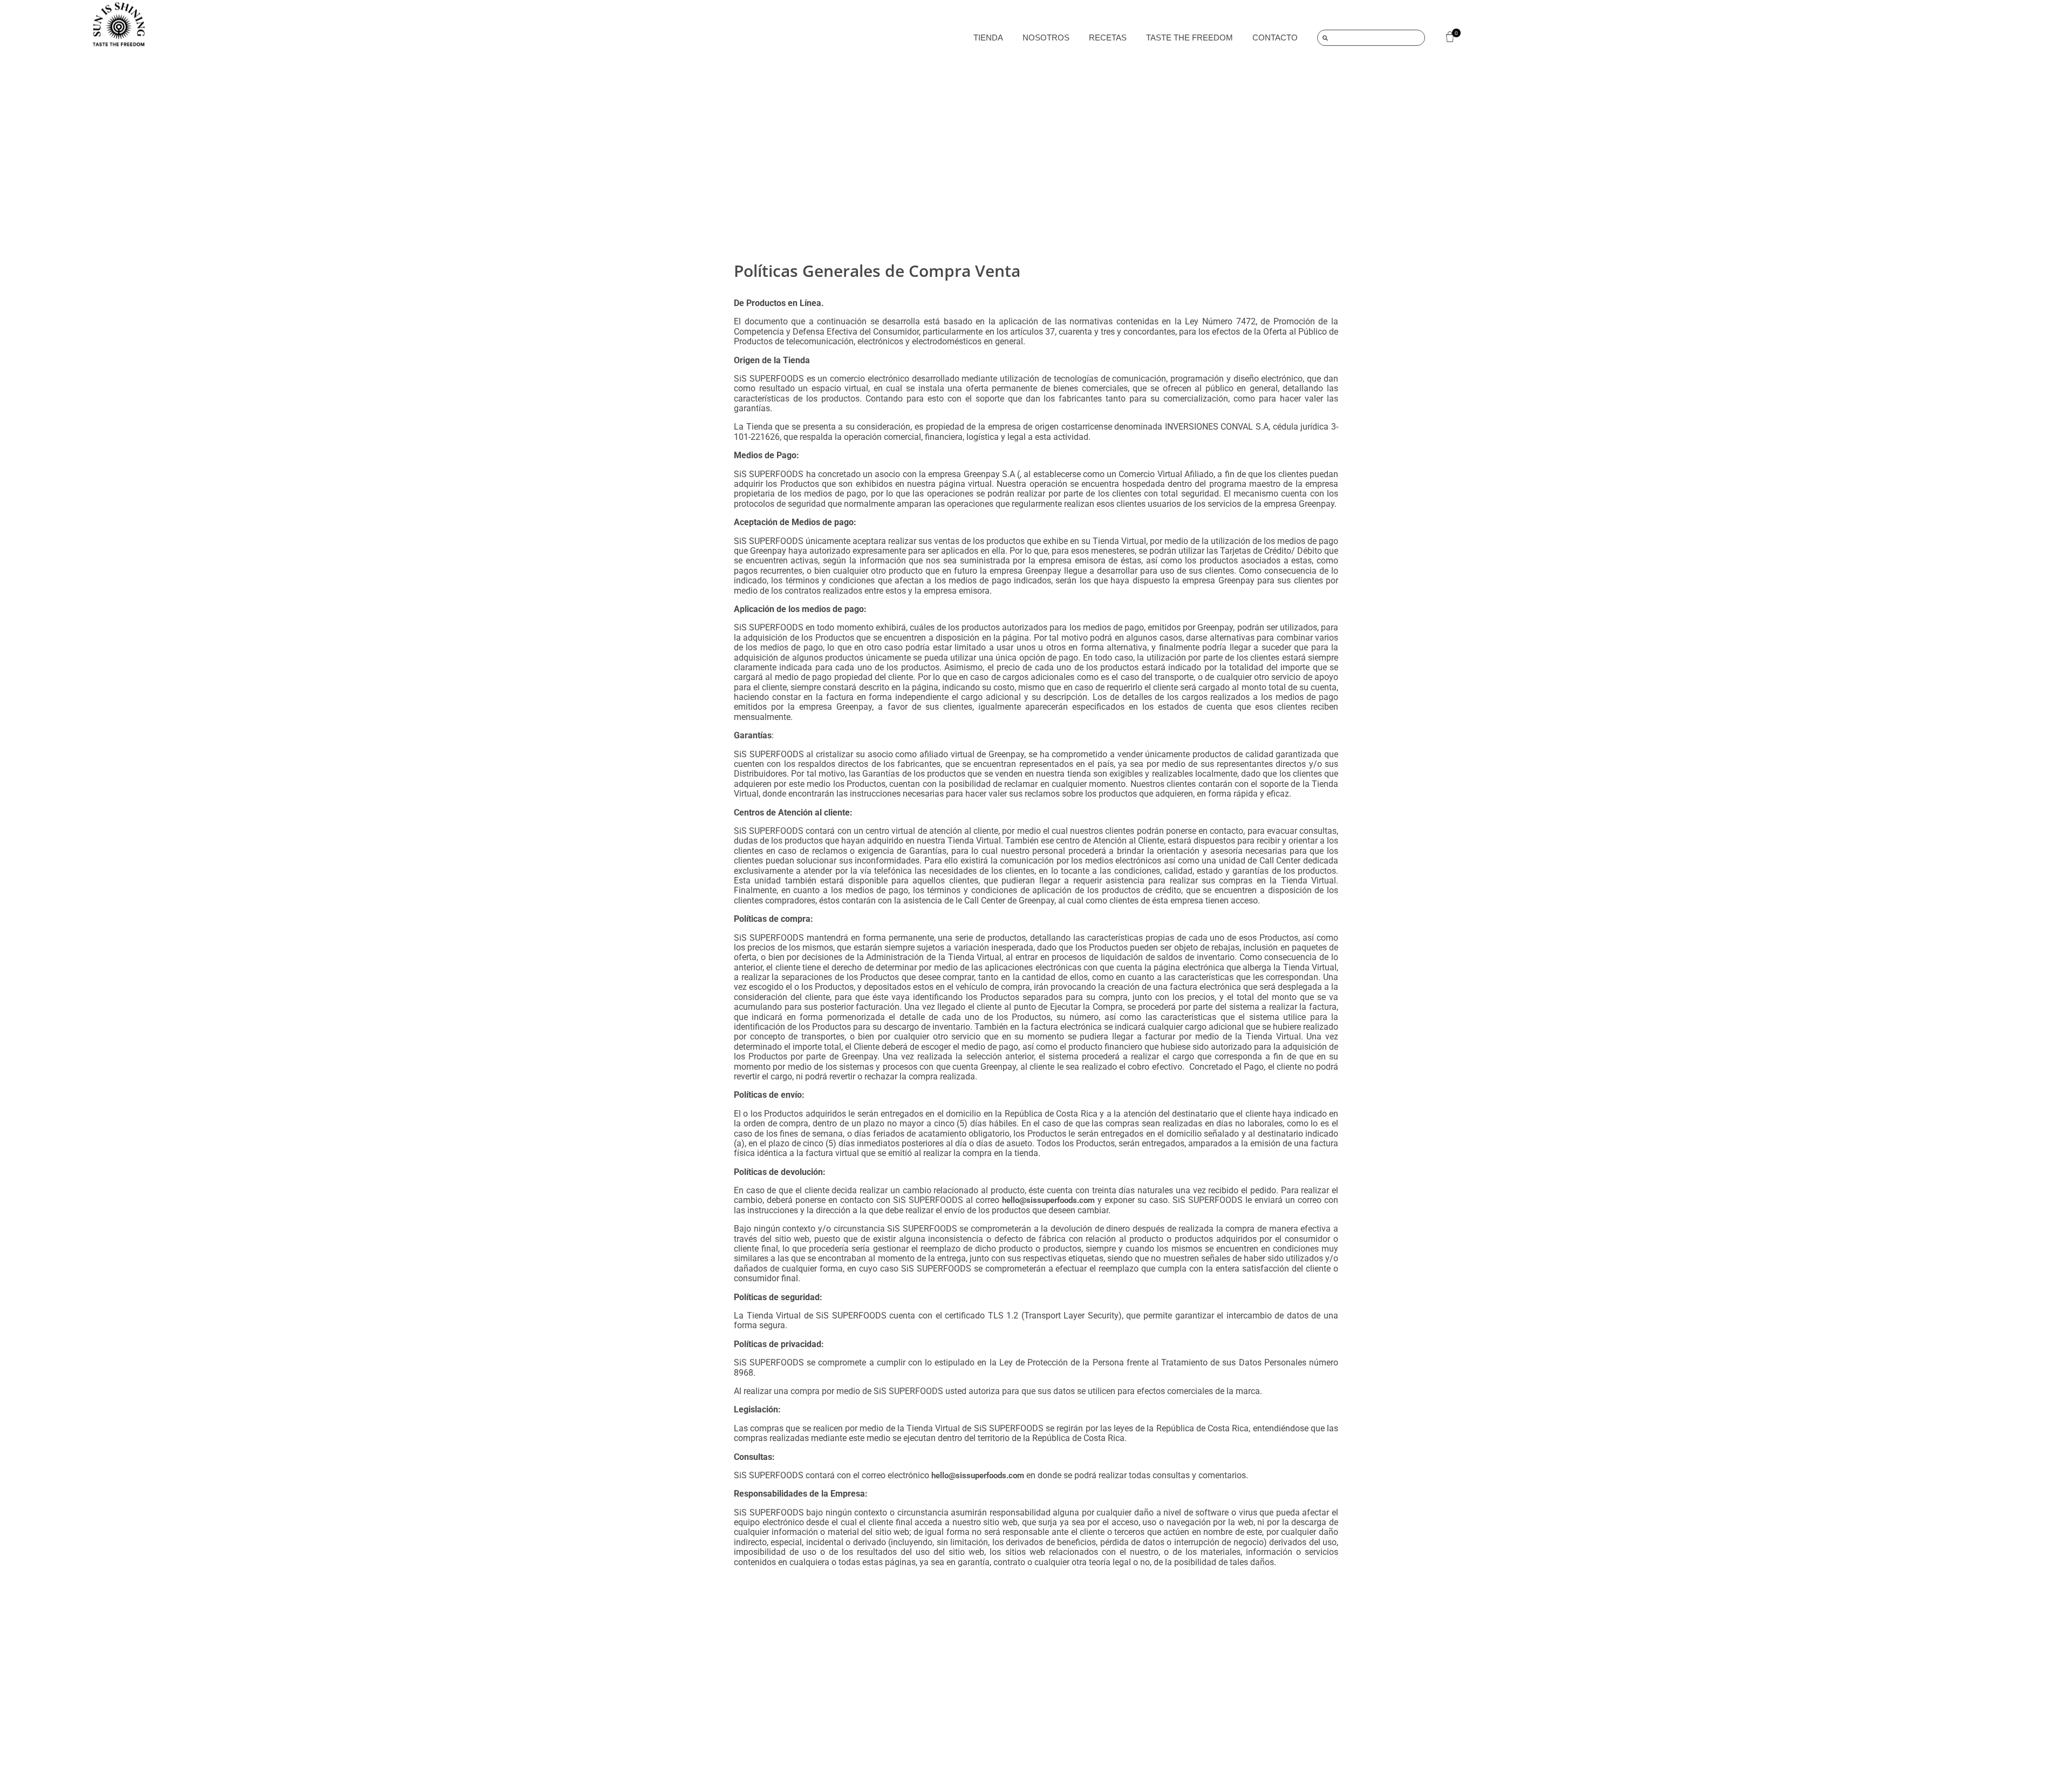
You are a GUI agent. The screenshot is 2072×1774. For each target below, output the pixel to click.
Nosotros (1046, 38)
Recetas (1108, 38)
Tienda (988, 38)
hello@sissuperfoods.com (1048, 1200)
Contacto (1275, 38)
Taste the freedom (1190, 38)
